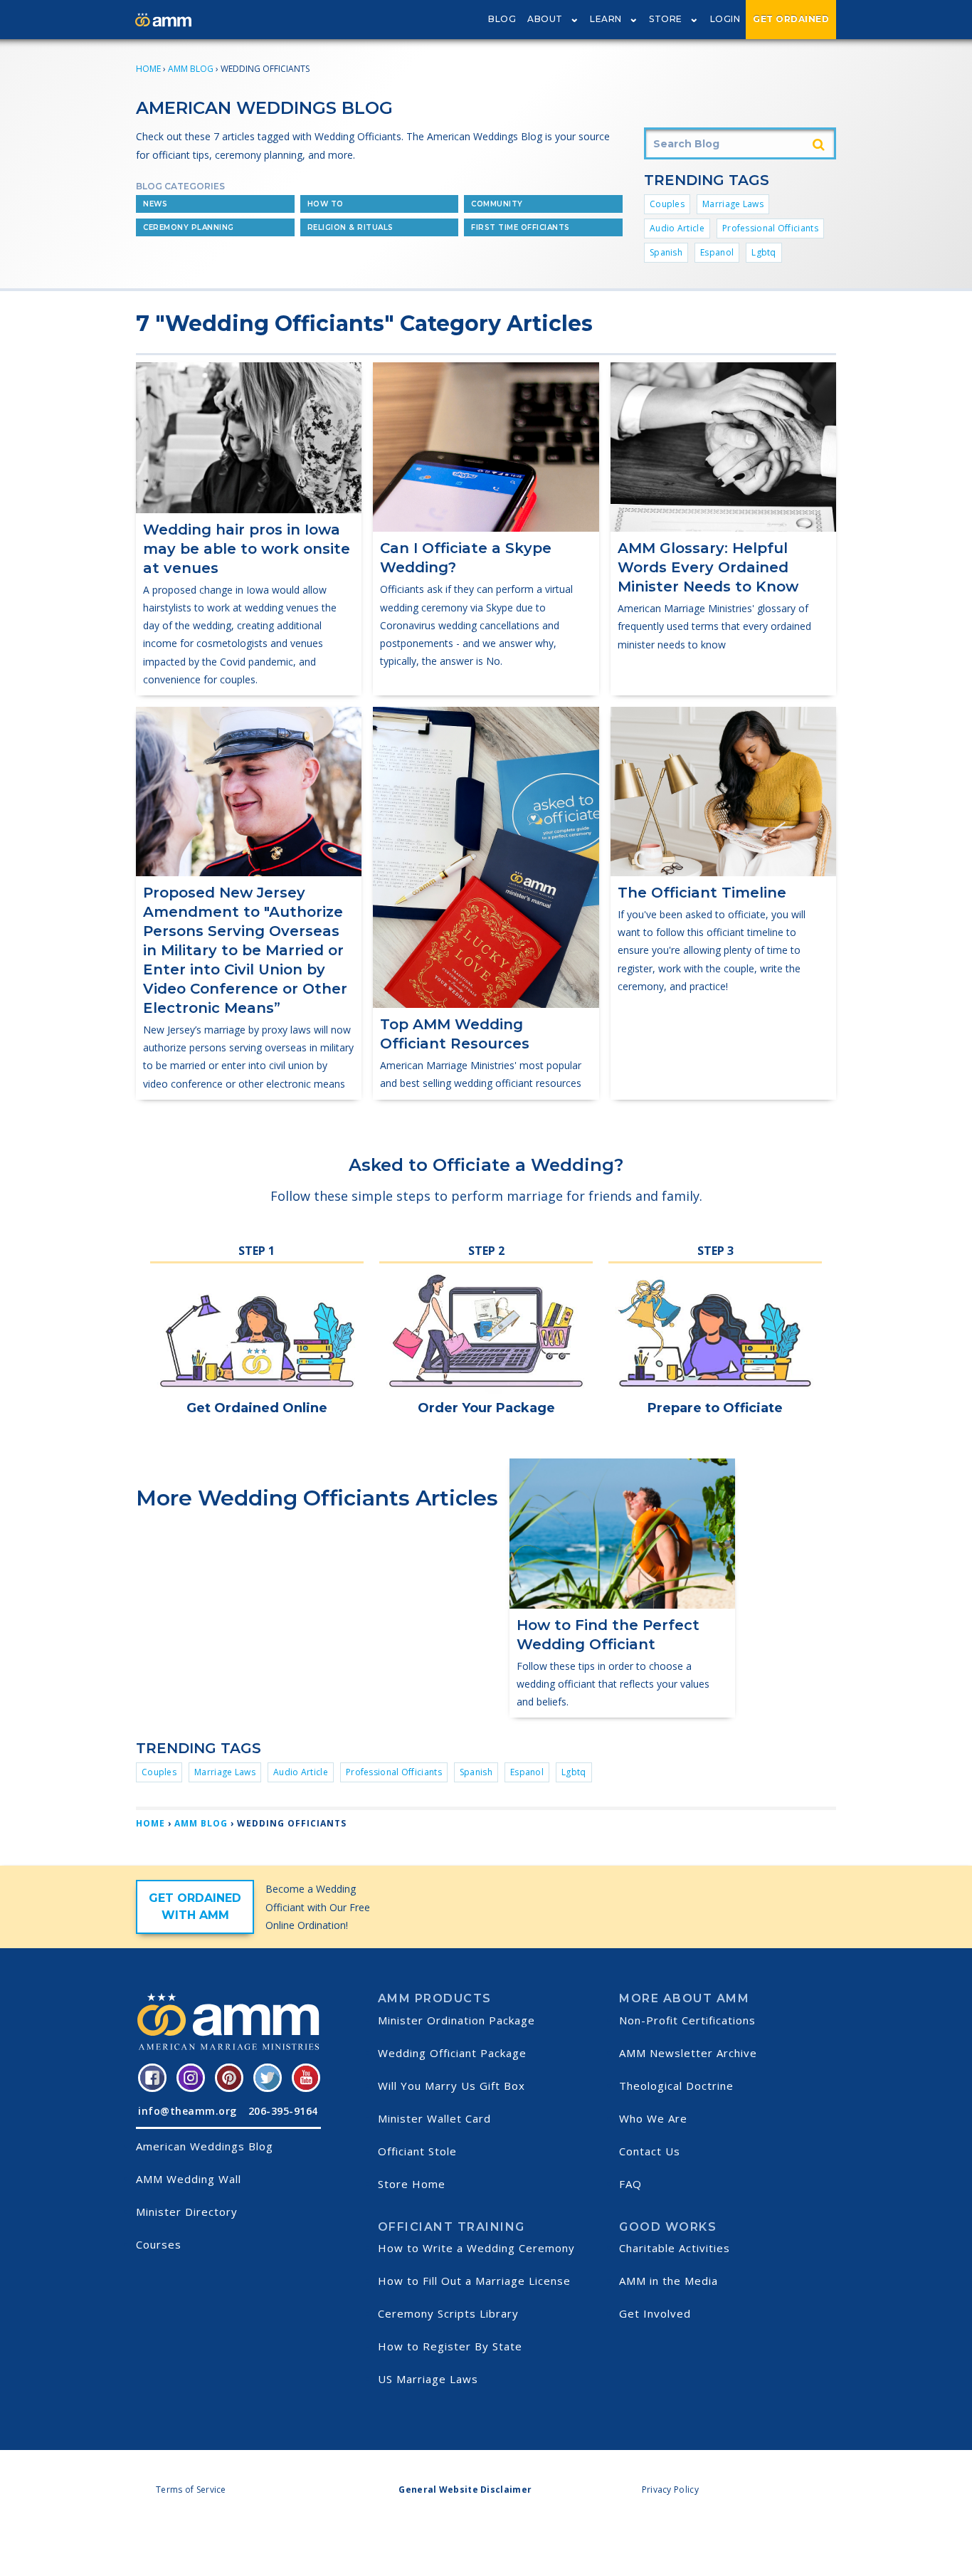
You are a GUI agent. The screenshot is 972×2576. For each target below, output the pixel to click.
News (155, 204)
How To (326, 204)
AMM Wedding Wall (189, 2179)
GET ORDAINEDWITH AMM (195, 1907)
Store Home (412, 2184)
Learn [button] (606, 19)
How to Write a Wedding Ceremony (476, 2248)
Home (148, 69)
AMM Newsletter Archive (688, 2053)
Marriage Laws (733, 204)
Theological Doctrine (676, 2086)
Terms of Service (191, 2490)
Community (497, 204)
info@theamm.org (187, 2111)
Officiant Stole (417, 2151)
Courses (159, 2244)
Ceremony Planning (189, 227)
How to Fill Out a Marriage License (474, 2281)
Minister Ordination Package (456, 2020)
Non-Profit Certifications (687, 2020)
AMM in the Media (669, 2281)
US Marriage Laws (428, 2379)
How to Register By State (450, 2346)
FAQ (630, 2184)
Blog (502, 19)
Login (725, 19)
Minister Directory (187, 2212)
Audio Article (677, 228)
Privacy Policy (670, 2490)
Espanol (717, 252)
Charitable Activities (675, 2248)
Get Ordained (791, 19)
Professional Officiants (770, 228)
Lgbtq (764, 252)
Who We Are (653, 2118)
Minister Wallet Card (434, 2118)
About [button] (545, 19)
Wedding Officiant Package (452, 2053)
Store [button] (666, 19)
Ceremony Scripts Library (448, 2313)
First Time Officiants (521, 227)
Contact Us (650, 2151)
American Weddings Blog (205, 2146)
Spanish (666, 252)
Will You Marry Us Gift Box (451, 2086)
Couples (667, 204)
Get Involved (655, 2313)
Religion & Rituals (350, 227)
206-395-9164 (283, 2111)
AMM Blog (191, 69)
